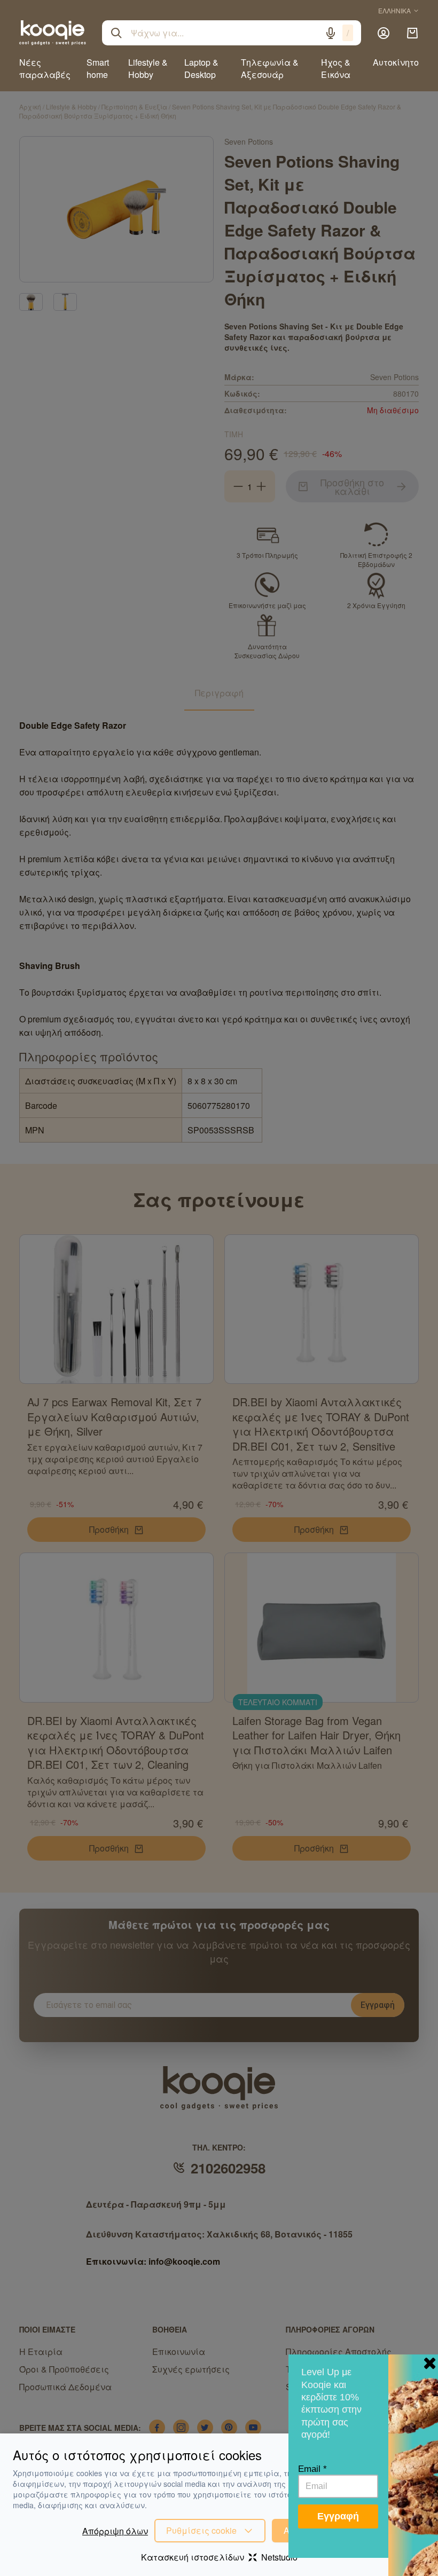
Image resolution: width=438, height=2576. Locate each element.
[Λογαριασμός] (384, 33)
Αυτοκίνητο (396, 62)
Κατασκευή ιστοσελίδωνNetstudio (219, 2557)
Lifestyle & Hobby (148, 68)
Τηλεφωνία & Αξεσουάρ (270, 68)
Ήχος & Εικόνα (336, 68)
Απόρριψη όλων (115, 2531)
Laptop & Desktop (201, 68)
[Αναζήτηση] (116, 33)
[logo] (53, 33)
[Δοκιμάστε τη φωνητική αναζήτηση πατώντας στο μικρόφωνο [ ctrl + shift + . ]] (331, 33)
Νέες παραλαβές (45, 68)
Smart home (98, 68)
